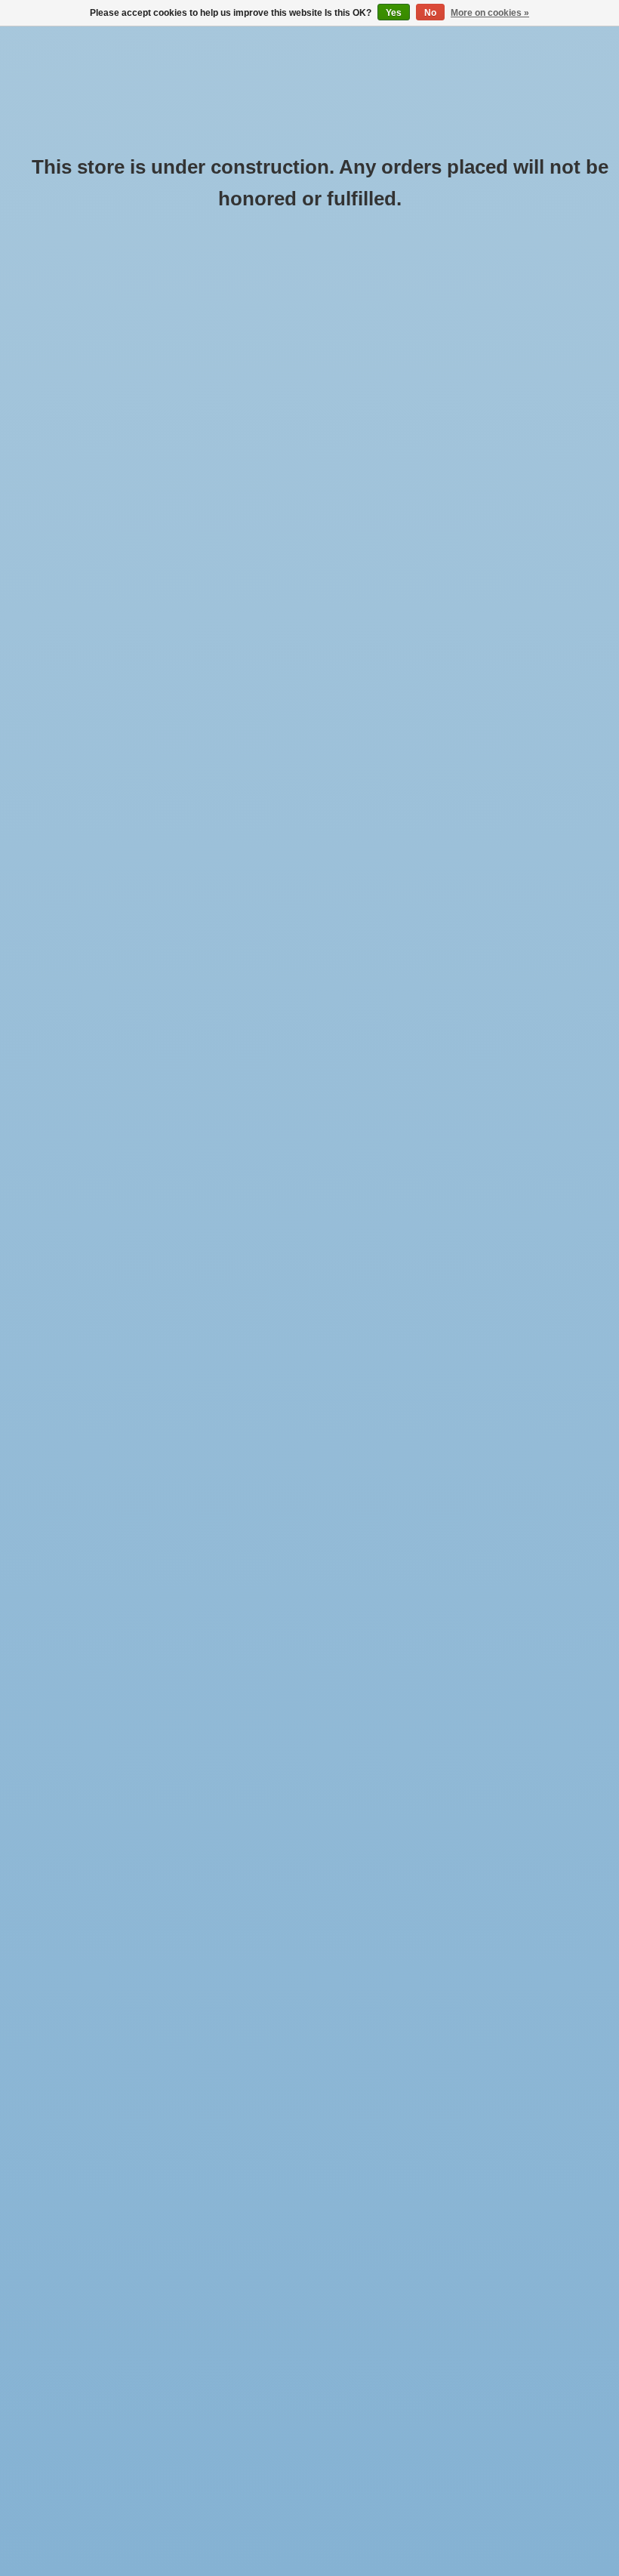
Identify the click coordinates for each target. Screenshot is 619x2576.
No (430, 13)
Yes (394, 13)
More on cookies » (490, 13)
